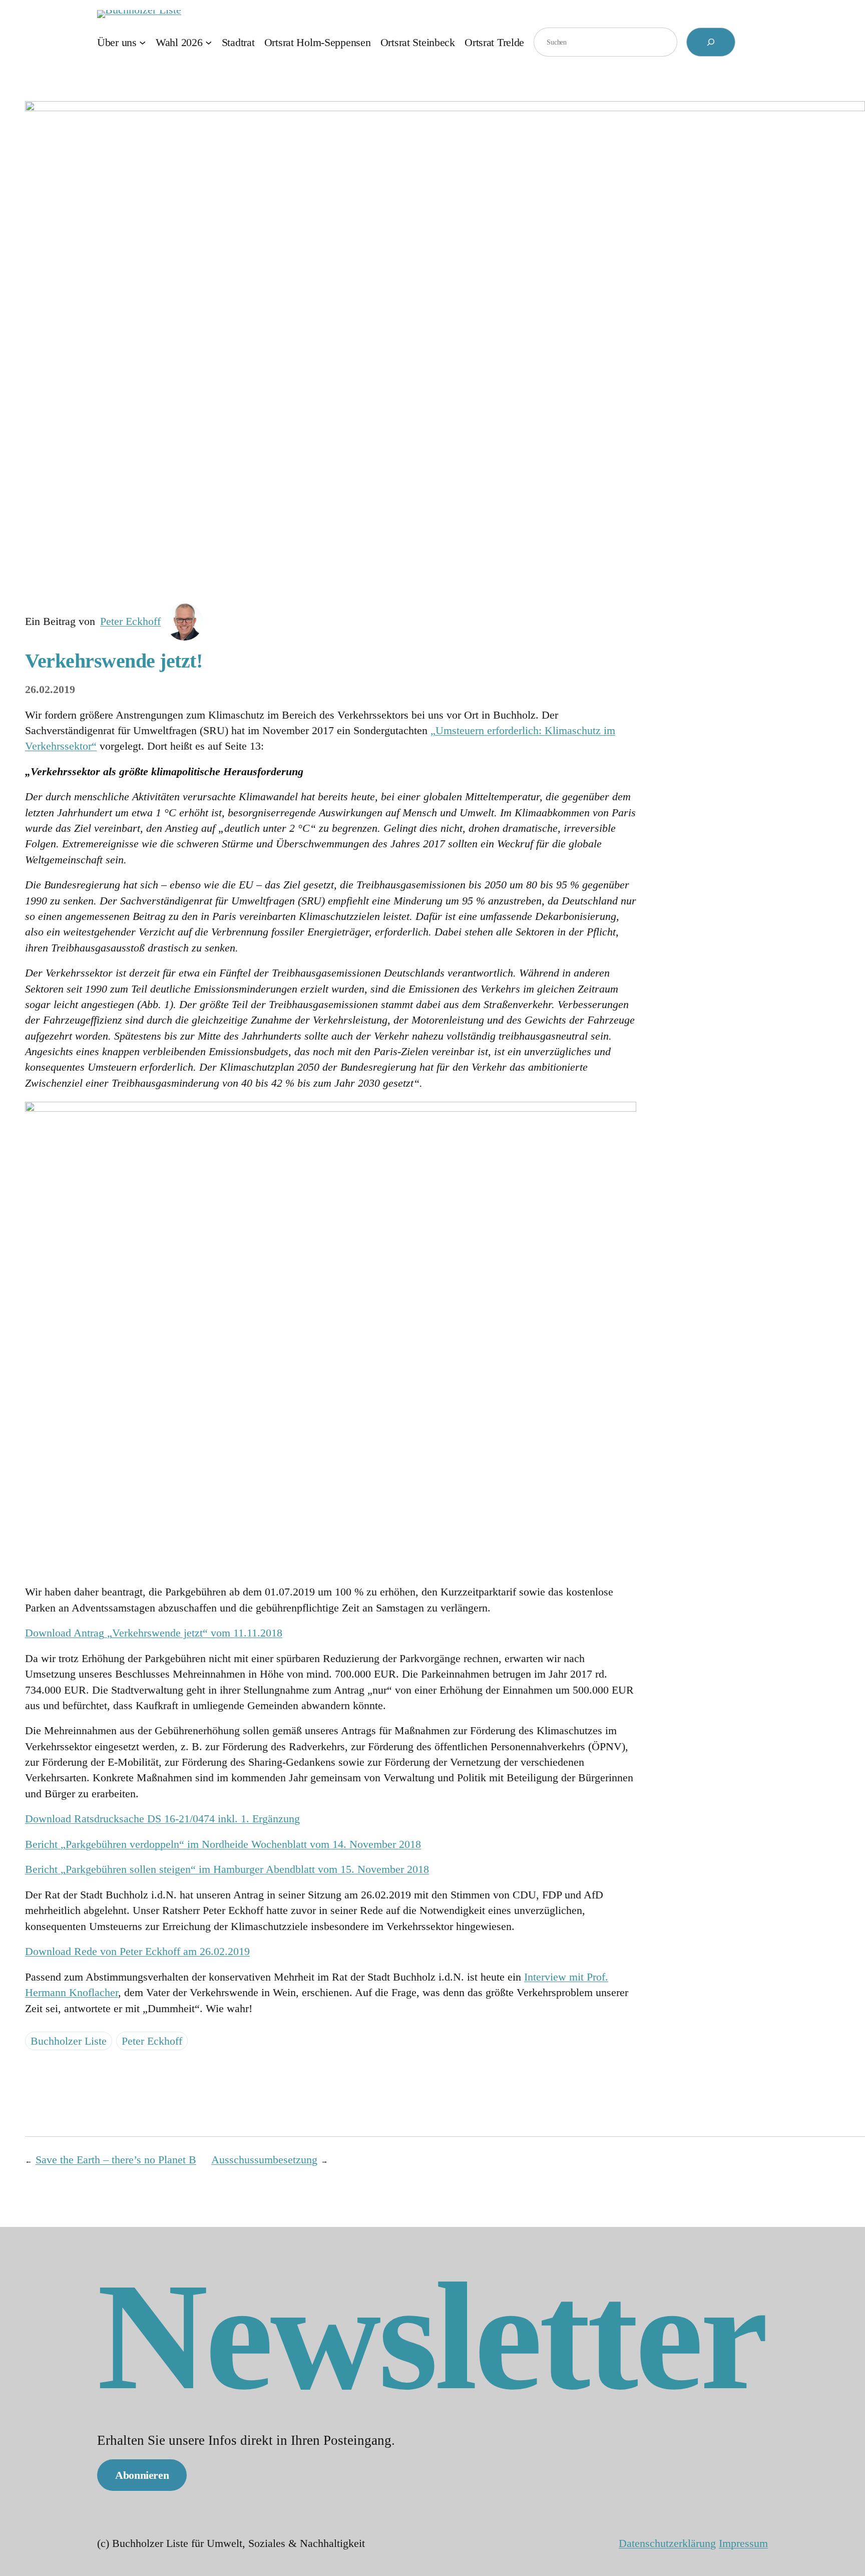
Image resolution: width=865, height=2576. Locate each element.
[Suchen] (711, 42)
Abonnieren (142, 2475)
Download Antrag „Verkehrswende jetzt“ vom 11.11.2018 (154, 1633)
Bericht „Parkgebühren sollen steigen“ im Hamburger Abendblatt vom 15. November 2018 (227, 1869)
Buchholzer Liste (69, 2041)
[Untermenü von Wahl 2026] (208, 42)
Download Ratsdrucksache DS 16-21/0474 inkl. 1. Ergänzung (162, 1819)
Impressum (743, 2543)
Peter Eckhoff (130, 621)
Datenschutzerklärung (667, 2543)
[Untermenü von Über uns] (142, 42)
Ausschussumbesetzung (264, 2160)
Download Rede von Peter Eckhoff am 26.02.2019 (137, 1951)
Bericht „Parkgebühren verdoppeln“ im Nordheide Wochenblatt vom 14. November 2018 (223, 1844)
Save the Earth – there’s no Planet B (116, 2160)
